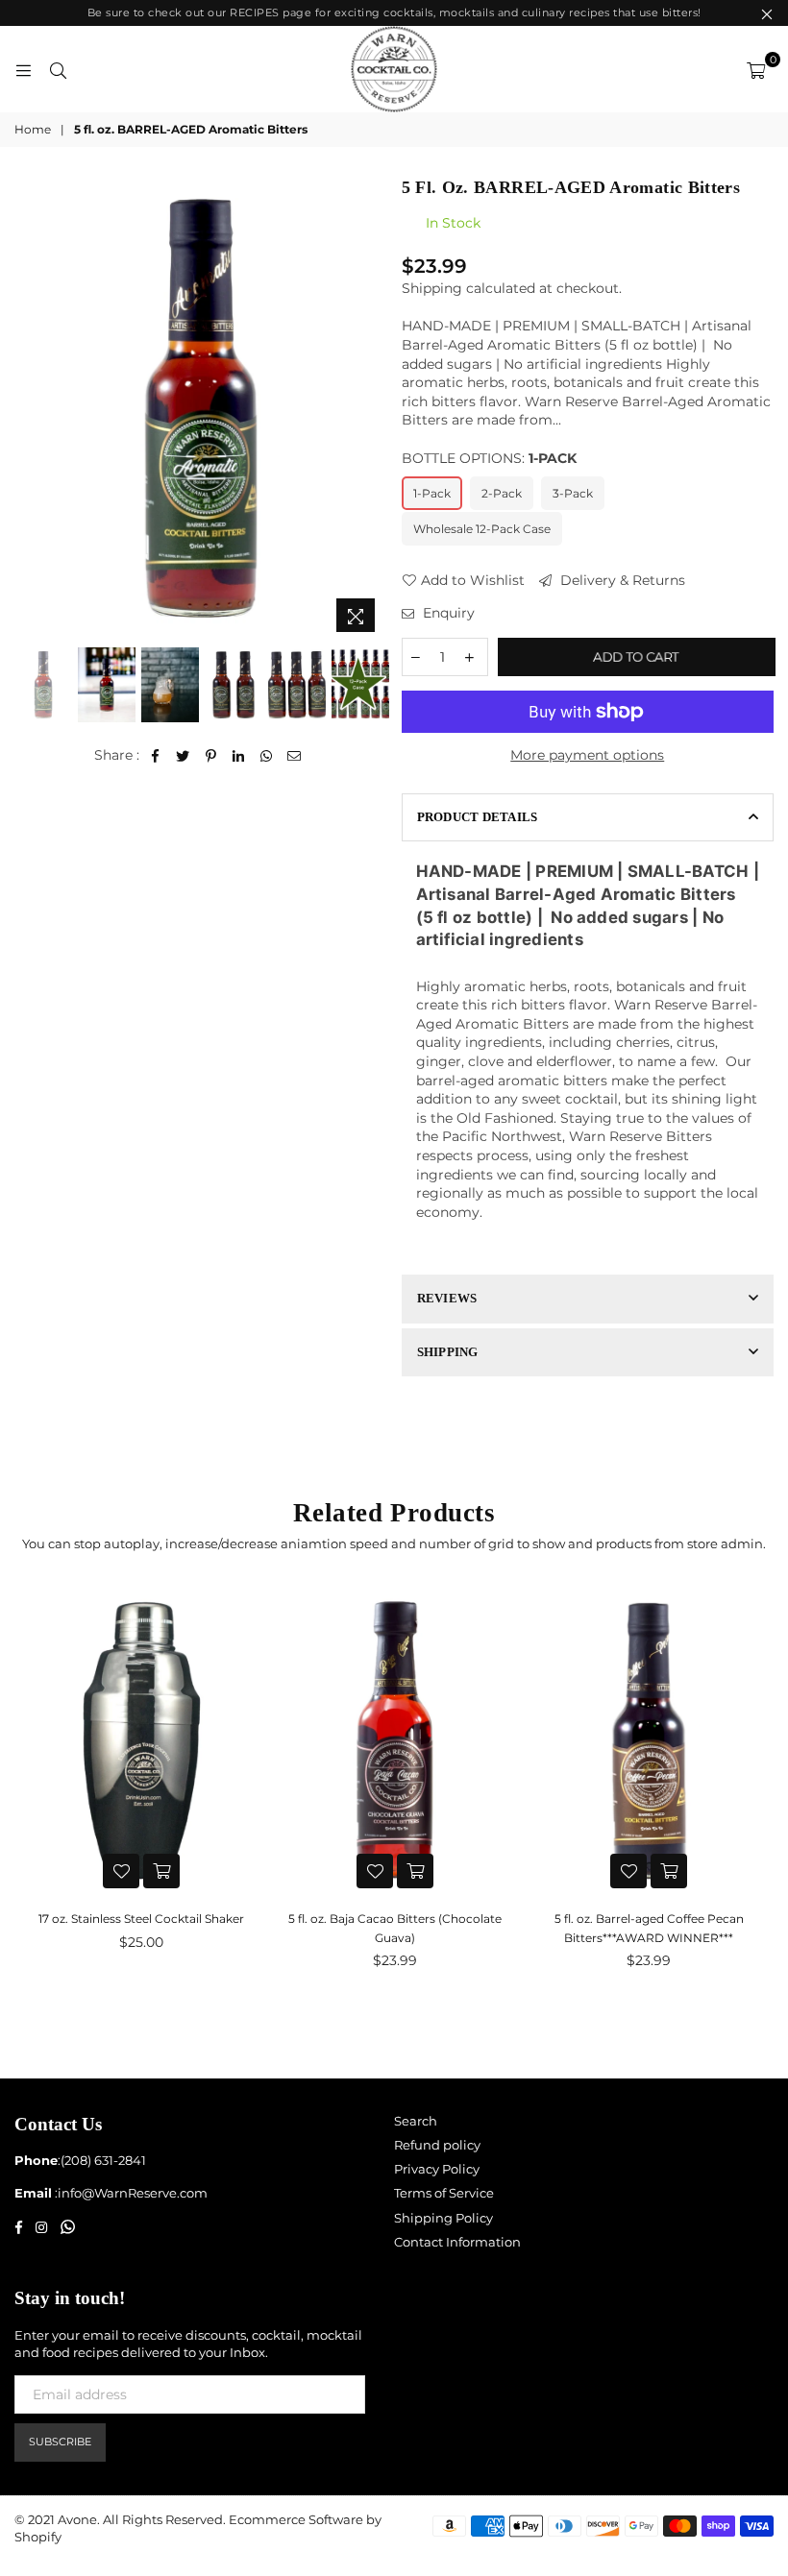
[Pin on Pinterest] (211, 756)
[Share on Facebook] (155, 756)
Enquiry (447, 613)
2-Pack (502, 493)
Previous (31, 409)
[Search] (58, 69)
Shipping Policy (443, 2218)
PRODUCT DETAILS (478, 817)
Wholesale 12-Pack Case (482, 529)
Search (416, 2121)
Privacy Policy (437, 2169)
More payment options (587, 755)
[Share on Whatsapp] (267, 756)
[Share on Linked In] (239, 756)
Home (33, 129)
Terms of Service (444, 2193)
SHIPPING (448, 1352)
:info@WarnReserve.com (130, 2193)
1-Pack (432, 493)
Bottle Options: (489, 458)
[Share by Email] (295, 756)
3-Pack (573, 493)
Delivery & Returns (621, 580)
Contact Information (457, 2242)
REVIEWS (447, 1298)
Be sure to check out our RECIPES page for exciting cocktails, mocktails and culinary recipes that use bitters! (394, 12)
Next (370, 409)
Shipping (432, 288)
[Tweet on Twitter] (183, 756)
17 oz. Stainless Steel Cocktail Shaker (141, 1919)
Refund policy (437, 2145)
